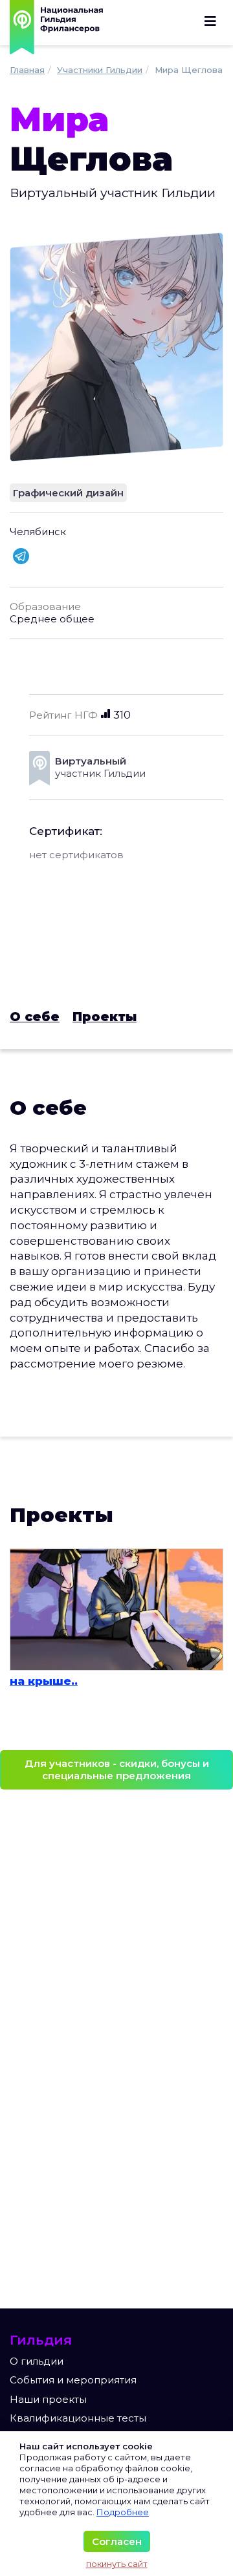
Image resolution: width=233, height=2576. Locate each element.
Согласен (117, 2541)
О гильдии (37, 2361)
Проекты (105, 1017)
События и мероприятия (73, 2380)
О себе (35, 1017)
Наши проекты (48, 2399)
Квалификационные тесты (78, 2418)
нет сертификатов (76, 855)
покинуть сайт (117, 2564)
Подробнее (123, 2512)
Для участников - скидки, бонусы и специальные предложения (117, 1770)
